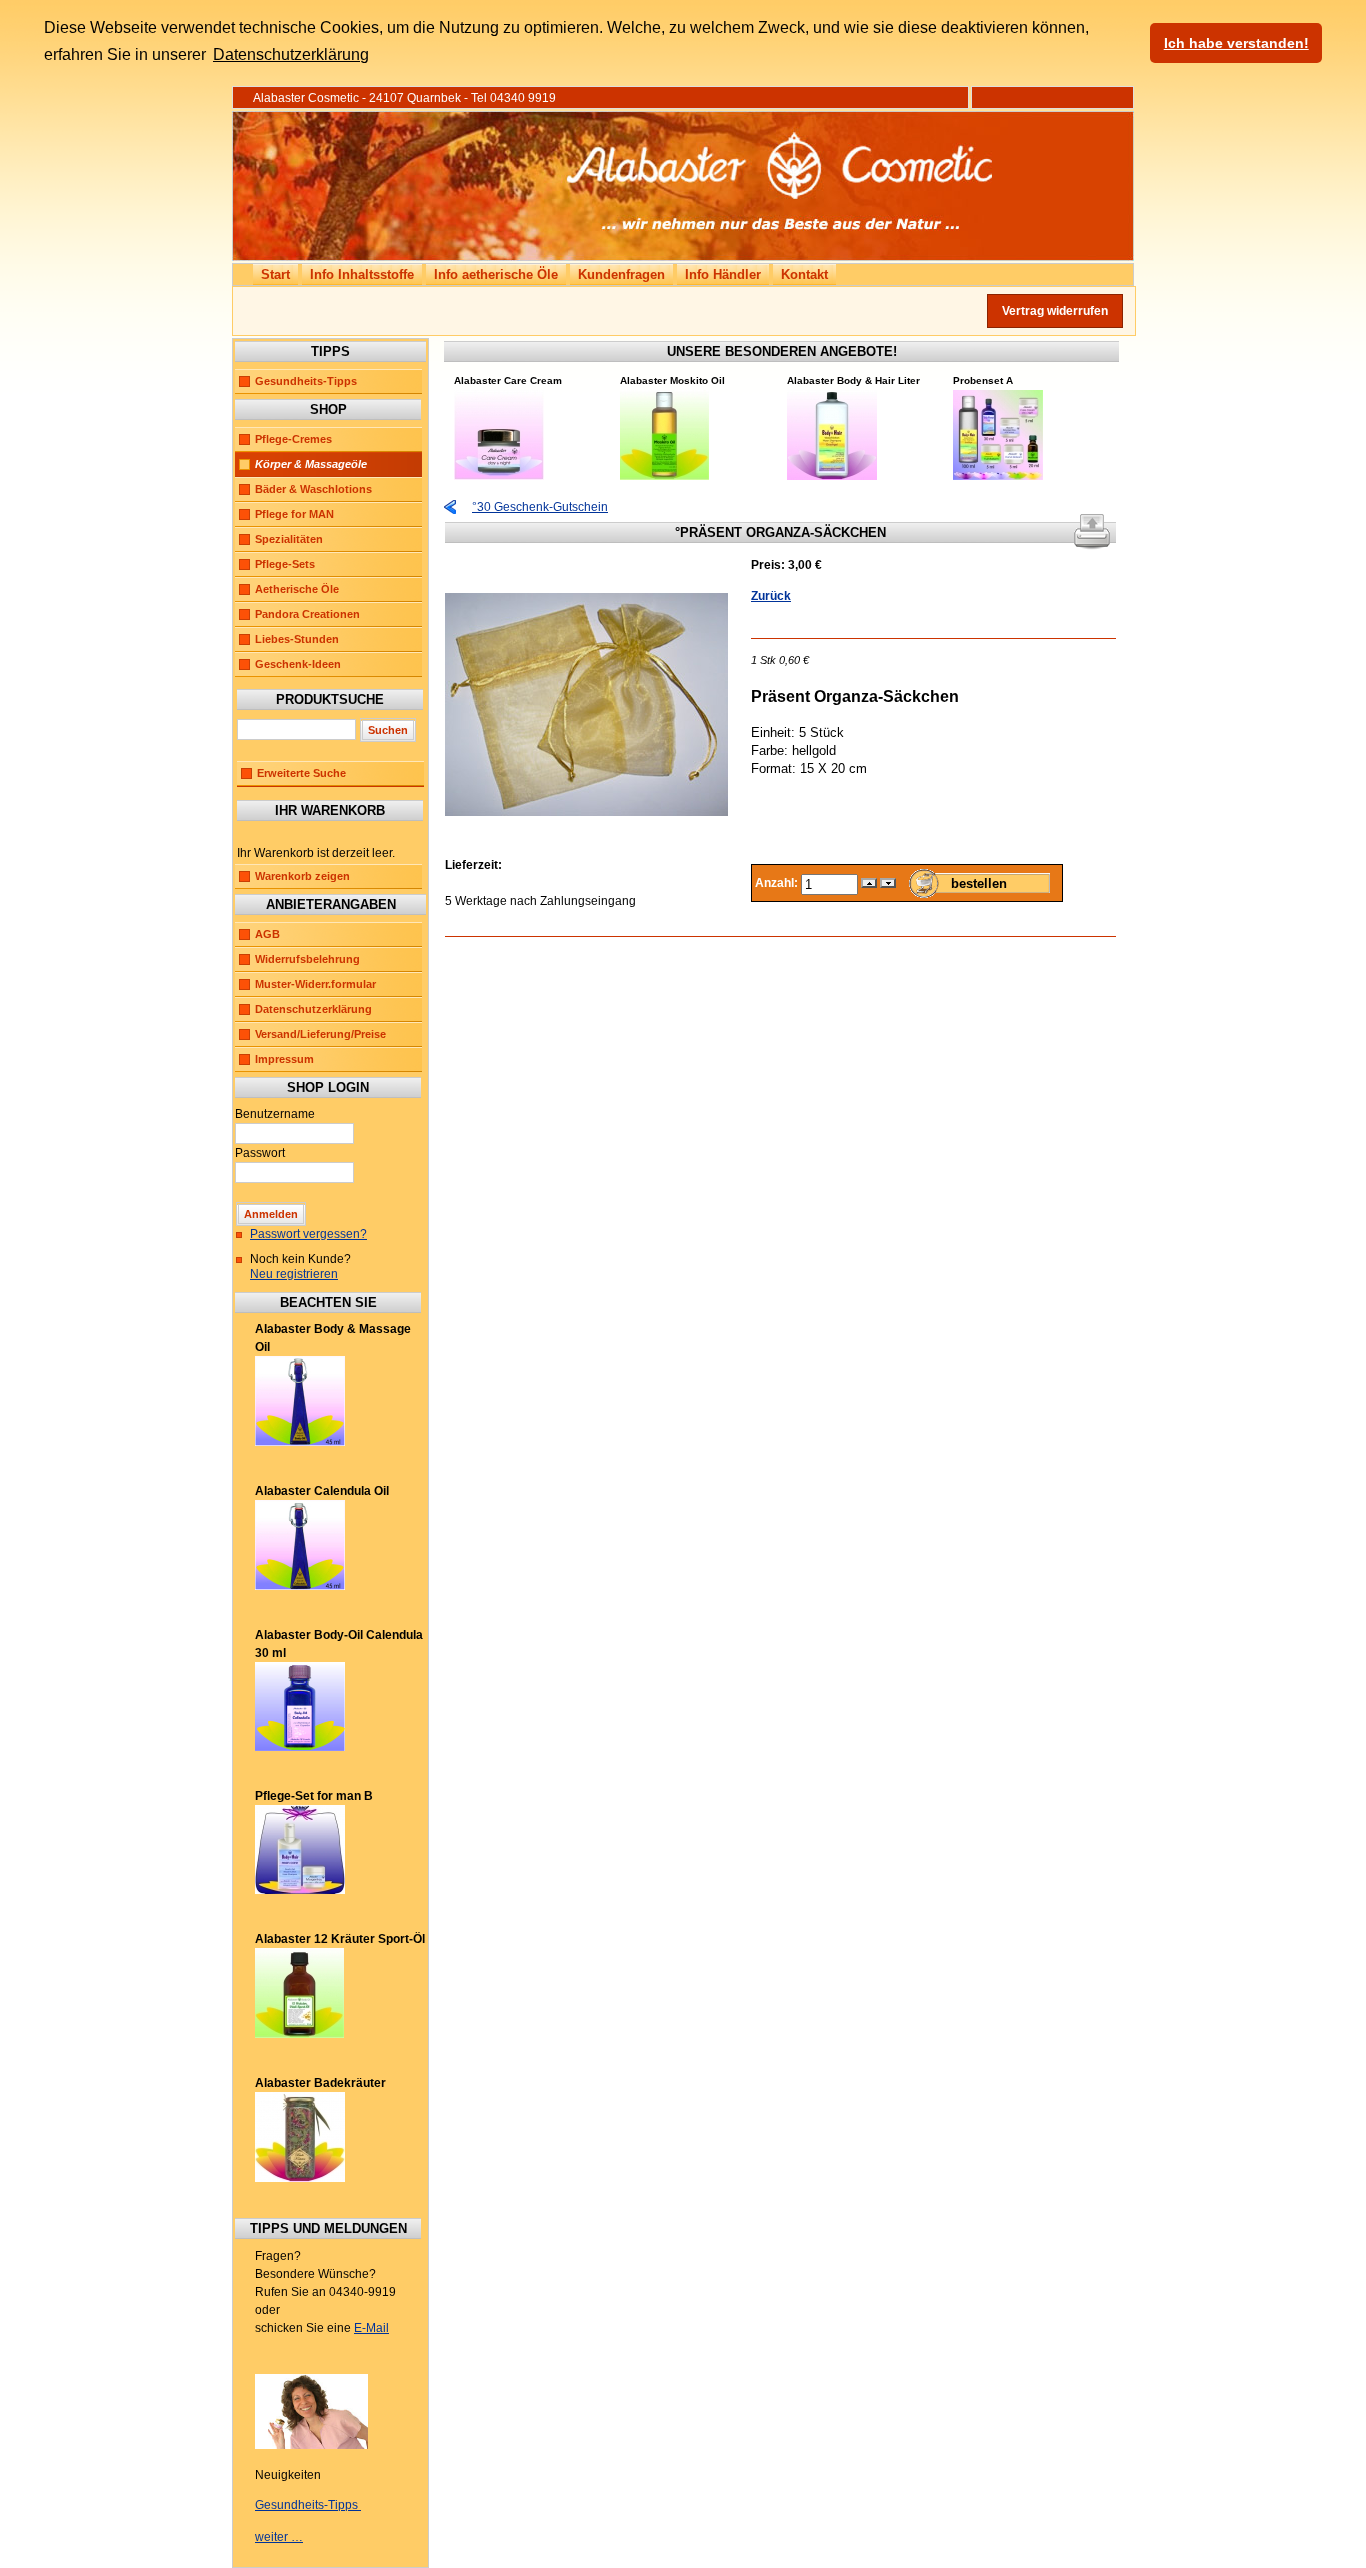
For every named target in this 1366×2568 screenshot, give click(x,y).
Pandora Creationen (307, 614)
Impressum (284, 1059)
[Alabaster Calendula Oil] (300, 1586)
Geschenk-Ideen (298, 664)
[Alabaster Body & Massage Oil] (300, 1442)
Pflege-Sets (285, 564)
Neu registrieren (294, 1274)
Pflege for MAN (294, 514)
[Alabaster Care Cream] (499, 476)
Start (275, 274)
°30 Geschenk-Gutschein (540, 507)
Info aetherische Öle (496, 274)
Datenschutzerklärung (313, 1009)
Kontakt (804, 274)
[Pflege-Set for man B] (300, 1890)
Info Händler (723, 274)
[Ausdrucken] (1092, 527)
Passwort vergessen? (308, 1234)
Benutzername (275, 1114)
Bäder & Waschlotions (313, 489)
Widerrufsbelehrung (307, 959)
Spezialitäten (289, 539)
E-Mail (371, 2328)
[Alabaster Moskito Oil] (664, 476)
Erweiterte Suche (301, 773)
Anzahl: (778, 883)
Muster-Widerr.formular (315, 984)
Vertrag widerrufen (1055, 311)
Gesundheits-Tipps (306, 381)
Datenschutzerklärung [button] (291, 54)
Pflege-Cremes (293, 439)
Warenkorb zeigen (302, 876)
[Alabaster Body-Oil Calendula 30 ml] (300, 1747)
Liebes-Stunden (297, 639)
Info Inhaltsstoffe (362, 274)
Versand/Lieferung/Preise (320, 1034)
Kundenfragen (621, 274)
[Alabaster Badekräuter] (300, 2178)
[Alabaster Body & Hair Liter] (832, 476)
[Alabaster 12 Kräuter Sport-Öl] (299, 2034)
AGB (267, 934)
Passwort (260, 1153)
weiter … (279, 2537)
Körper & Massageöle (311, 464)
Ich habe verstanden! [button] (1236, 43)
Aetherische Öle (297, 589)
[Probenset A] (998, 476)
